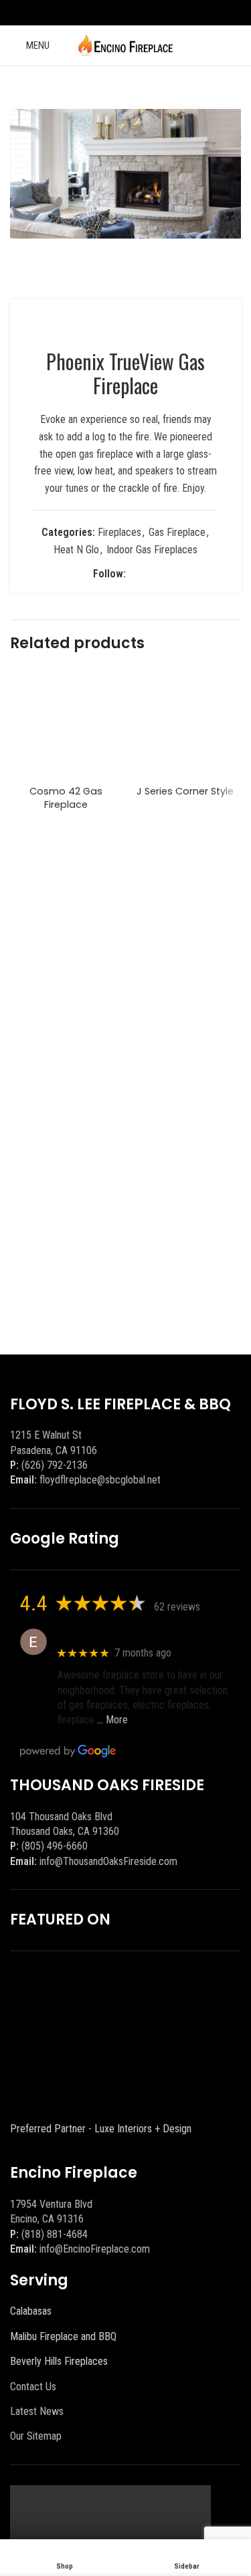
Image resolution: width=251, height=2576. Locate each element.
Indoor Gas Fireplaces (152, 550)
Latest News (37, 2411)
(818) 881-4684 (55, 2234)
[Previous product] (201, 88)
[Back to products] (217, 88)
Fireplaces (119, 532)
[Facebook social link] (117, 12)
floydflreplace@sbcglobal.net (100, 1480)
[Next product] (233, 88)
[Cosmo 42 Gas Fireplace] (66, 724)
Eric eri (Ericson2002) (106, 1635)
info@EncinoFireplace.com (95, 2249)
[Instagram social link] (134, 12)
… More (112, 1720)
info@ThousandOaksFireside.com (108, 1861)
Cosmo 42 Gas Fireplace (66, 798)
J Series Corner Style (185, 791)
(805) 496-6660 (55, 1846)
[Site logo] (125, 44)
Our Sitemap (36, 2436)
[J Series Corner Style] (185, 724)
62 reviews (177, 1607)
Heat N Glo (76, 550)
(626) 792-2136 (55, 1465)
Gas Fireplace (177, 532)
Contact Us (33, 2387)
